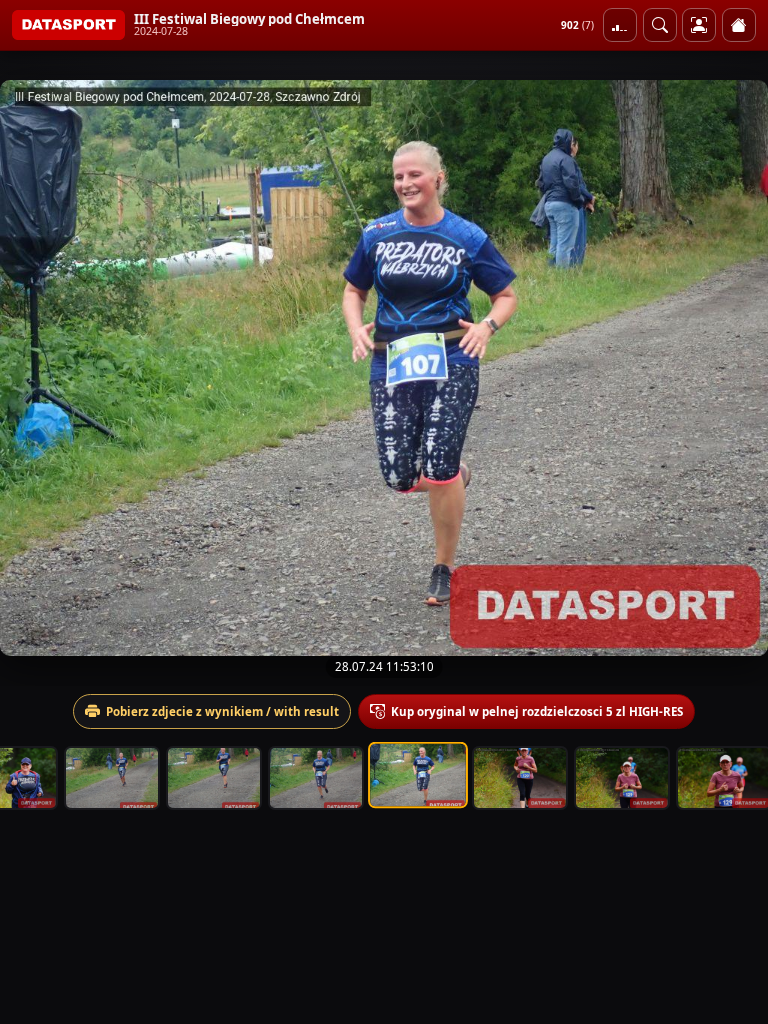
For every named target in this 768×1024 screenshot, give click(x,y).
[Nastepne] (735, 368)
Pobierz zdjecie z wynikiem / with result (222, 711)
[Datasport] (68, 25)
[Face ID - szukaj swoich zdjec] (660, 25)
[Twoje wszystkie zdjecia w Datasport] (699, 25)
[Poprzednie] (33, 368)
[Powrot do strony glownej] (739, 25)
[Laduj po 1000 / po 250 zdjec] (620, 25)
